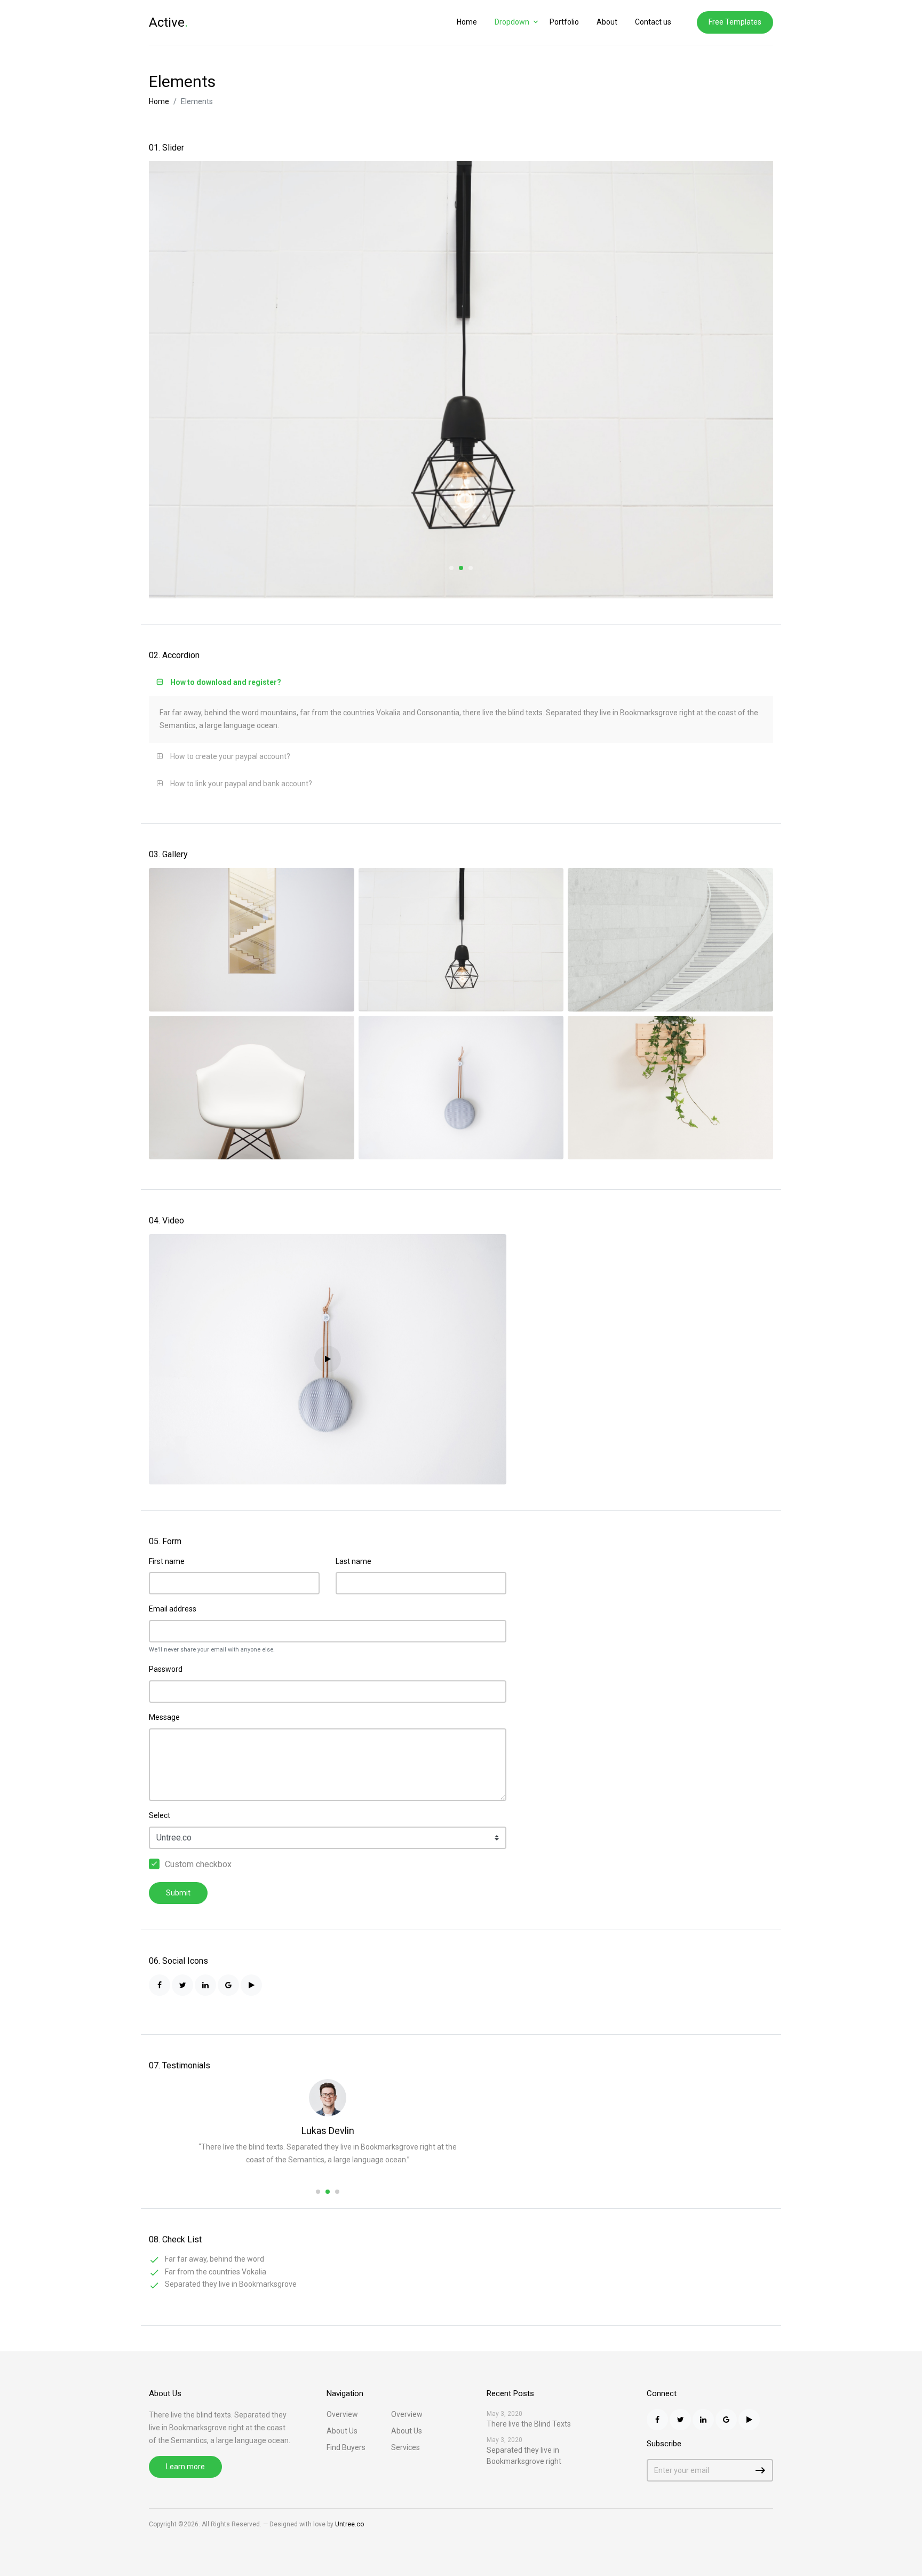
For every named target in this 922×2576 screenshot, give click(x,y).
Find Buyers (346, 2447)
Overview (342, 2414)
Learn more (185, 2467)
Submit (178, 1893)
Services (406, 2447)
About (607, 22)
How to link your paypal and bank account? (241, 784)
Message (164, 1717)
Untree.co (349, 2524)
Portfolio (564, 22)
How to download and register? (226, 682)
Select (160, 1815)
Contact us (653, 22)
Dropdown (512, 22)
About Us (342, 2431)
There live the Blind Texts (529, 2424)
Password (166, 1669)
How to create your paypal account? (230, 756)
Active (168, 22)
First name (167, 1561)
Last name (353, 1561)
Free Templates (735, 22)
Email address (173, 1609)
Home (467, 22)
